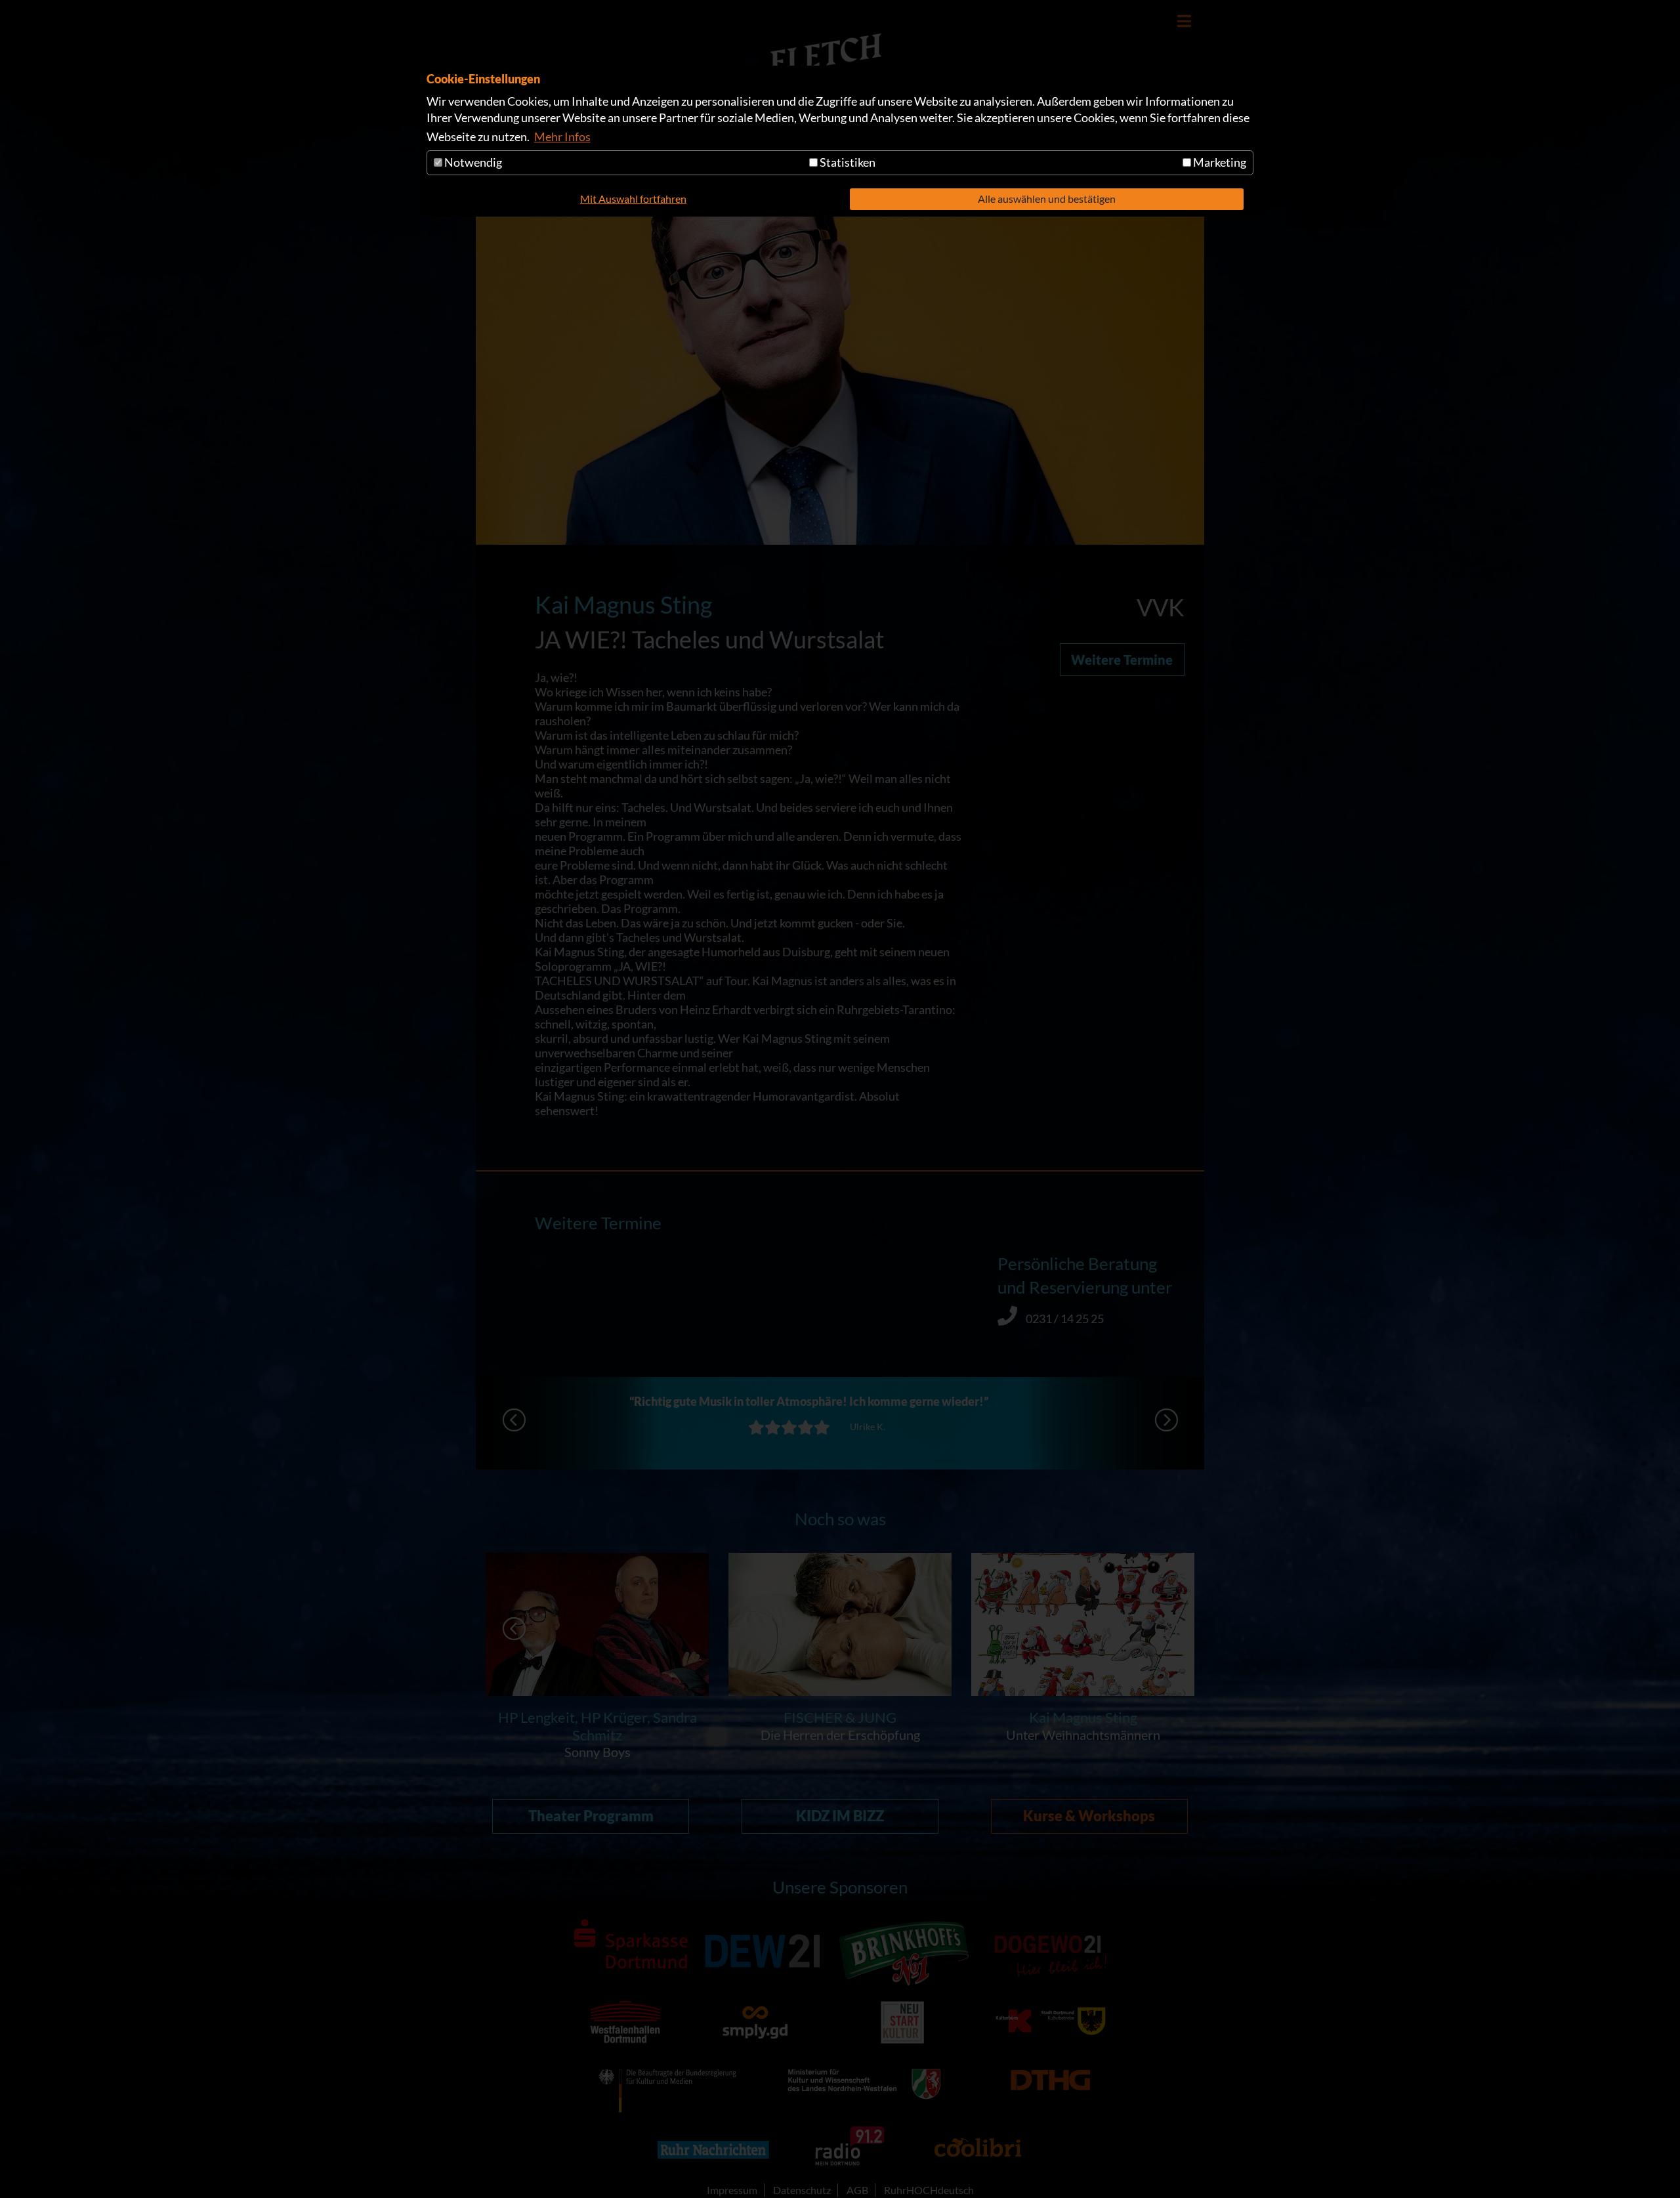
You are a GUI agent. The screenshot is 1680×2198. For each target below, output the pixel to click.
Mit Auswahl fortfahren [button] (633, 199)
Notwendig (472, 162)
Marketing (1219, 162)
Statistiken (847, 162)
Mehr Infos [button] (562, 137)
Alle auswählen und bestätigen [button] (1047, 199)
